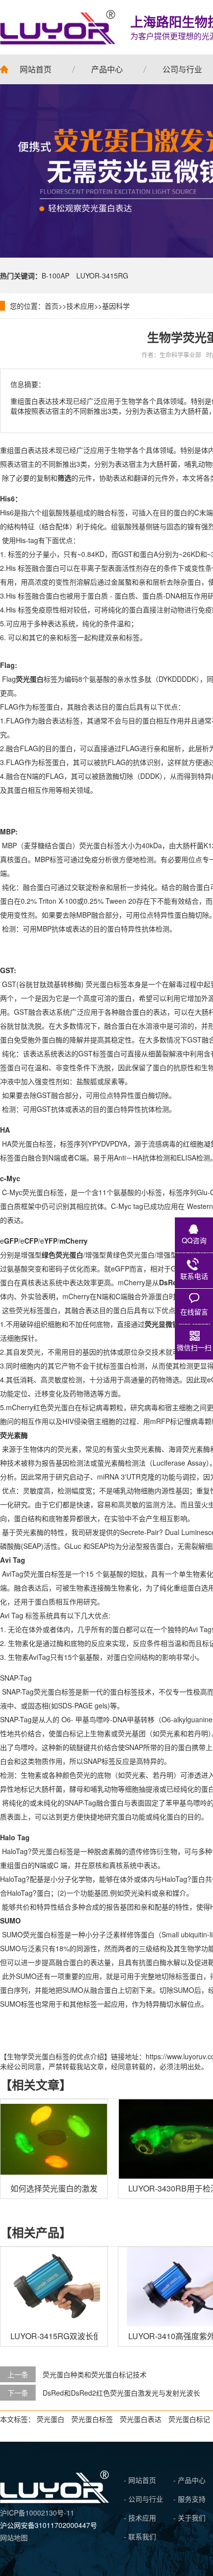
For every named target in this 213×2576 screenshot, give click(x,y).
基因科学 (116, 306)
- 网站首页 (140, 2480)
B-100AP (55, 275)
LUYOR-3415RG (102, 275)
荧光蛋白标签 (92, 2419)
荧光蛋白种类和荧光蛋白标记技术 (95, 2374)
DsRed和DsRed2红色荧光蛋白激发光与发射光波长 (121, 2393)
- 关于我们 (189, 2518)
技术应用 (80, 306)
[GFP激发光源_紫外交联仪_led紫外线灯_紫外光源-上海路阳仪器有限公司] (54, 2500)
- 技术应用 (140, 2518)
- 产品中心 (189, 2480)
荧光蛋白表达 (141, 2419)
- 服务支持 (189, 2499)
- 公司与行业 (143, 2499)
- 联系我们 (140, 2536)
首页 (52, 306)
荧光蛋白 (51, 2419)
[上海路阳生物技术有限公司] (58, 27)
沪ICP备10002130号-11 (37, 2513)
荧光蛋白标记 (189, 2419)
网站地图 (14, 2537)
